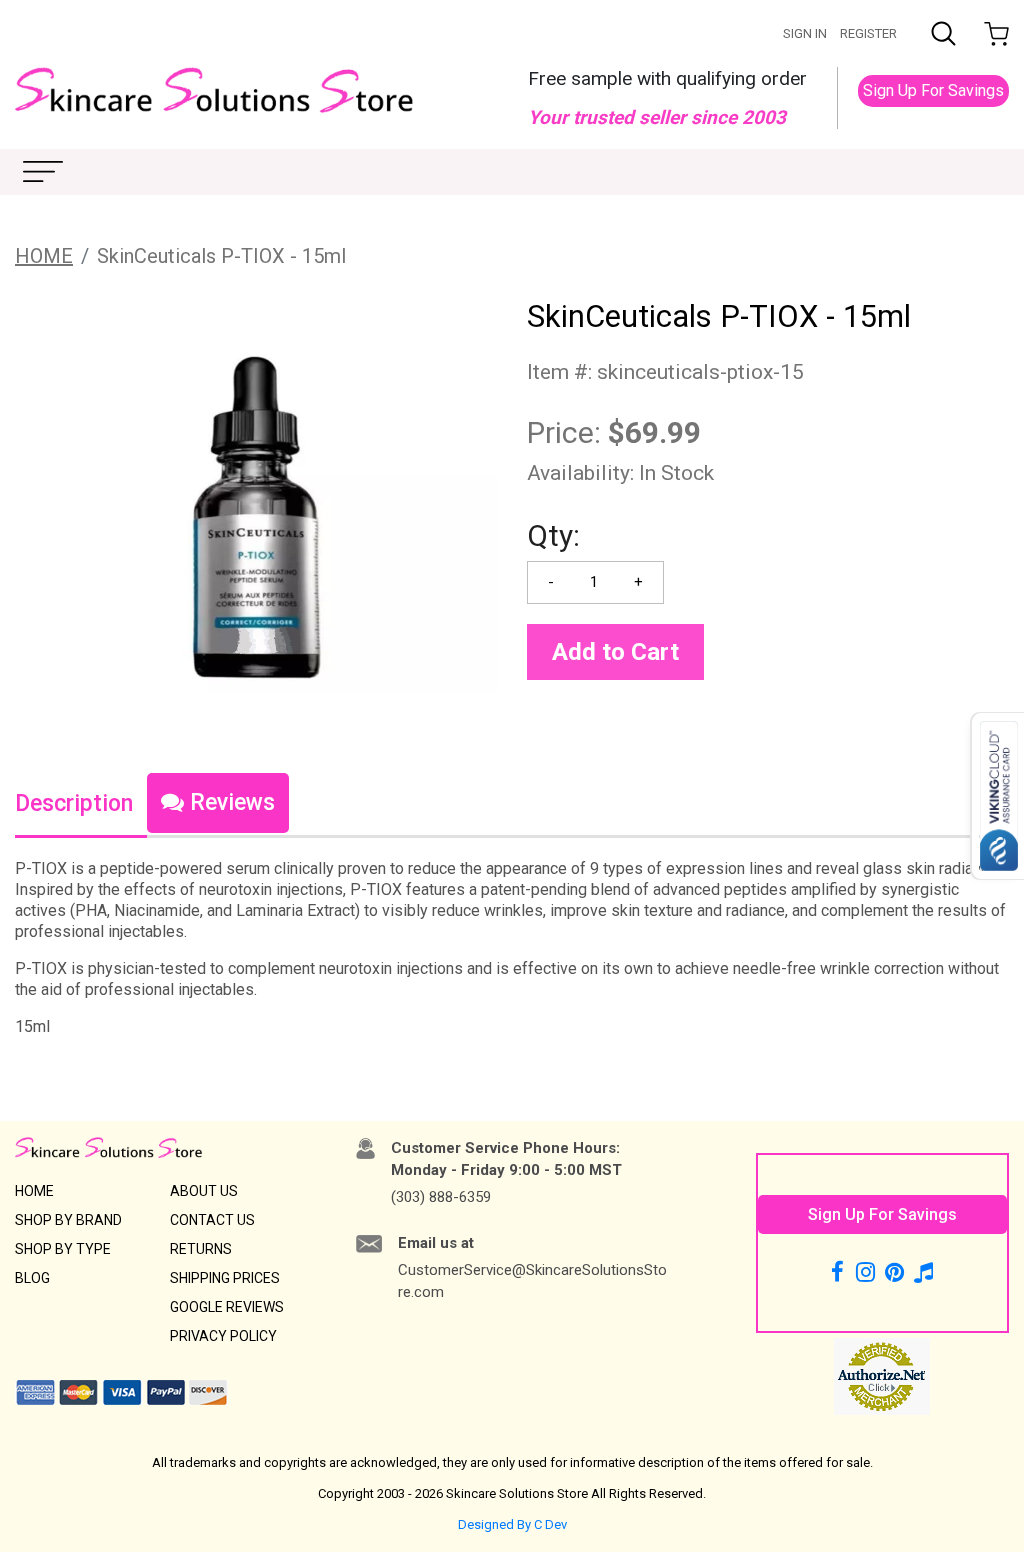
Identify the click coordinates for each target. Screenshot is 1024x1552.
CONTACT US (212, 1220)
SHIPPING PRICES (225, 1278)
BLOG (32, 1278)
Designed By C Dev (512, 1524)
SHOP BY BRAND (68, 1220)
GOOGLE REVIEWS (227, 1307)
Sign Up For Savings (933, 90)
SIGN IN (805, 33)
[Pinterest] (894, 1272)
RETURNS (201, 1249)
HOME (44, 256)
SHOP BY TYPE (63, 1249)
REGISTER (868, 33)
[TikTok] (923, 1272)
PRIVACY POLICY (223, 1336)
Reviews (229, 802)
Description (74, 803)
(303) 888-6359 (441, 1197)
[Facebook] (840, 1272)
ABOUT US (204, 1191)
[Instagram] (865, 1272)
